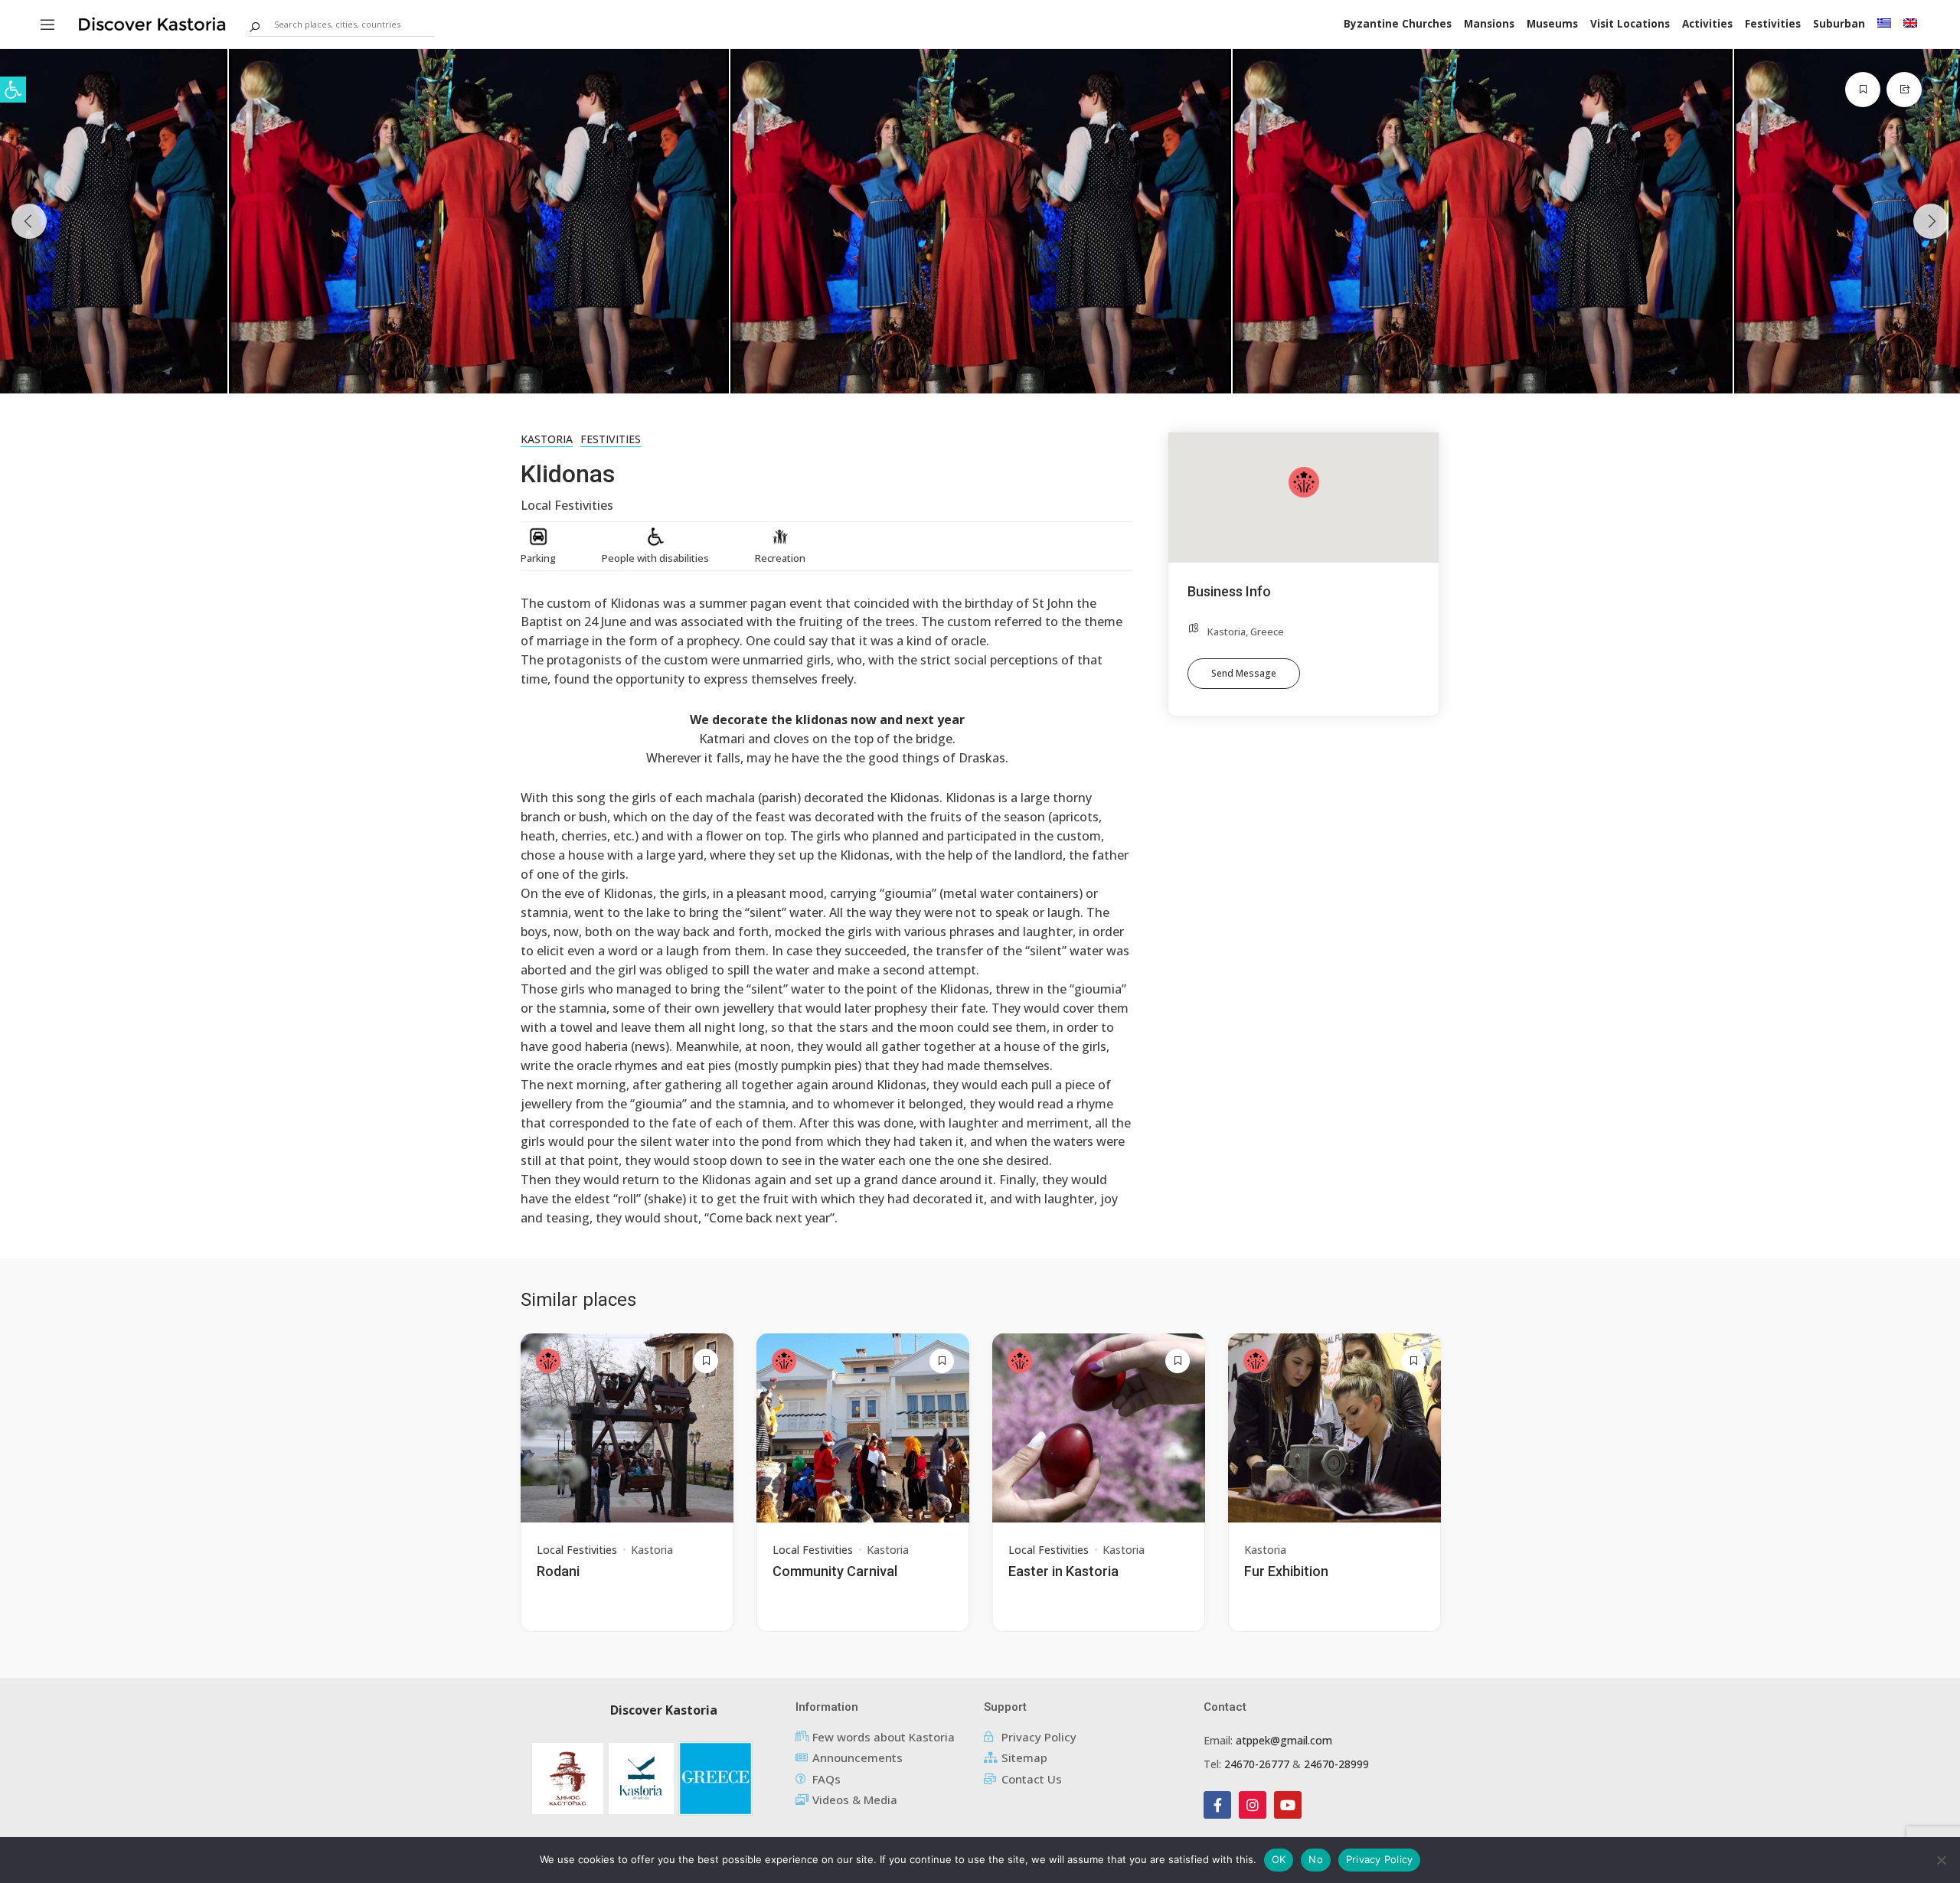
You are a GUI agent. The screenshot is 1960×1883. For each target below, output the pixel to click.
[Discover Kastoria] (152, 23)
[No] (1941, 1860)
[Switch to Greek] (1884, 23)
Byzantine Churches (1398, 24)
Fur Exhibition (1286, 1571)
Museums (1552, 24)
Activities (1707, 24)
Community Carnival (835, 1571)
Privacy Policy (1380, 1859)
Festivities (1773, 24)
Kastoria (547, 439)
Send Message (1244, 673)
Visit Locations (1630, 24)
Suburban (1839, 24)
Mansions (1489, 24)
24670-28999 (1336, 1764)
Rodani (558, 1571)
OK (1279, 1859)
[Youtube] (1288, 1805)
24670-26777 (1257, 1764)
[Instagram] (1253, 1805)
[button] (13, 90)
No (1316, 1859)
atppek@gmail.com (1284, 1740)
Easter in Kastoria (1063, 1571)
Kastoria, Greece (1246, 631)
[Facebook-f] (1217, 1805)
